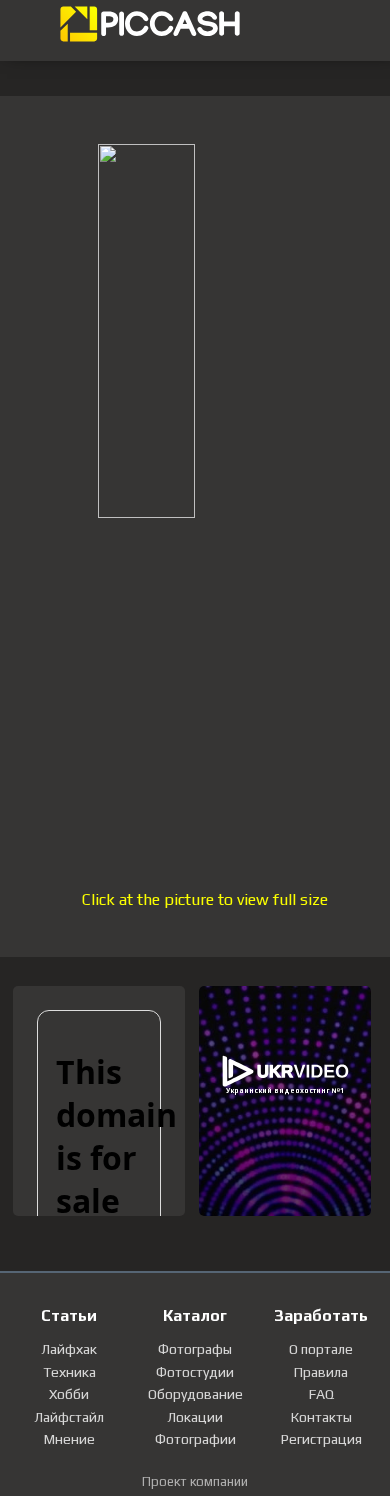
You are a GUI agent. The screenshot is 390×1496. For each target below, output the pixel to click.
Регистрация (321, 1439)
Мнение (69, 1439)
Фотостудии (195, 1372)
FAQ (321, 1394)
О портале (321, 1349)
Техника (69, 1372)
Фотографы (195, 1349)
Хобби (69, 1394)
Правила (321, 1372)
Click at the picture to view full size (205, 899)
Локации (195, 1417)
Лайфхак (69, 1349)
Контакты (321, 1417)
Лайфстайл (69, 1417)
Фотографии (195, 1439)
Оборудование (195, 1394)
